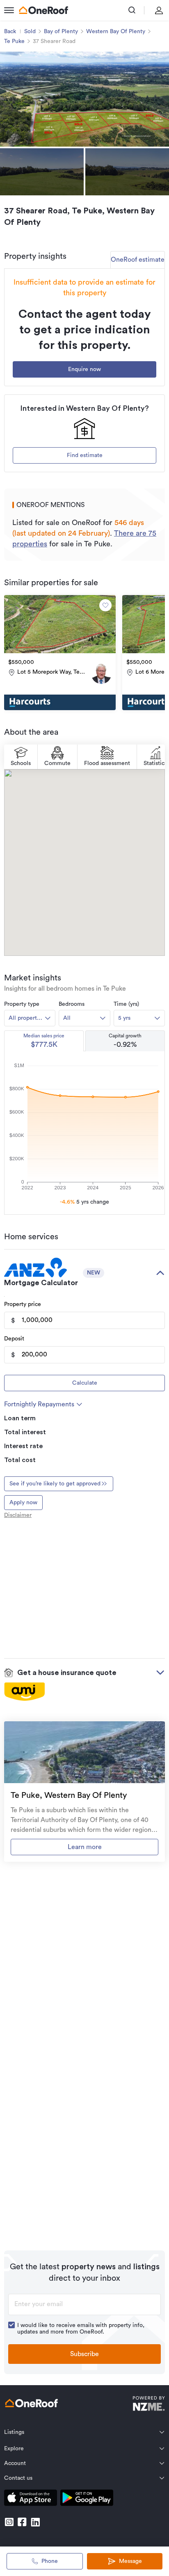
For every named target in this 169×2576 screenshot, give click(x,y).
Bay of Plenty (61, 32)
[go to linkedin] (35, 2522)
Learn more (85, 1847)
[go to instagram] (9, 2522)
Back (10, 32)
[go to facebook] (22, 2522)
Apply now (23, 1503)
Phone (50, 2561)
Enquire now (84, 369)
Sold (30, 32)
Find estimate (85, 455)
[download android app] (87, 2499)
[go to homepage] (43, 10)
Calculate (85, 1383)
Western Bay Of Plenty (116, 32)
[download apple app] (31, 2499)
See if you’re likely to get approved (55, 1484)
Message (130, 2561)
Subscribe (84, 2354)
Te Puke (14, 41)
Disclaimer (18, 1515)
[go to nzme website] (149, 2405)
